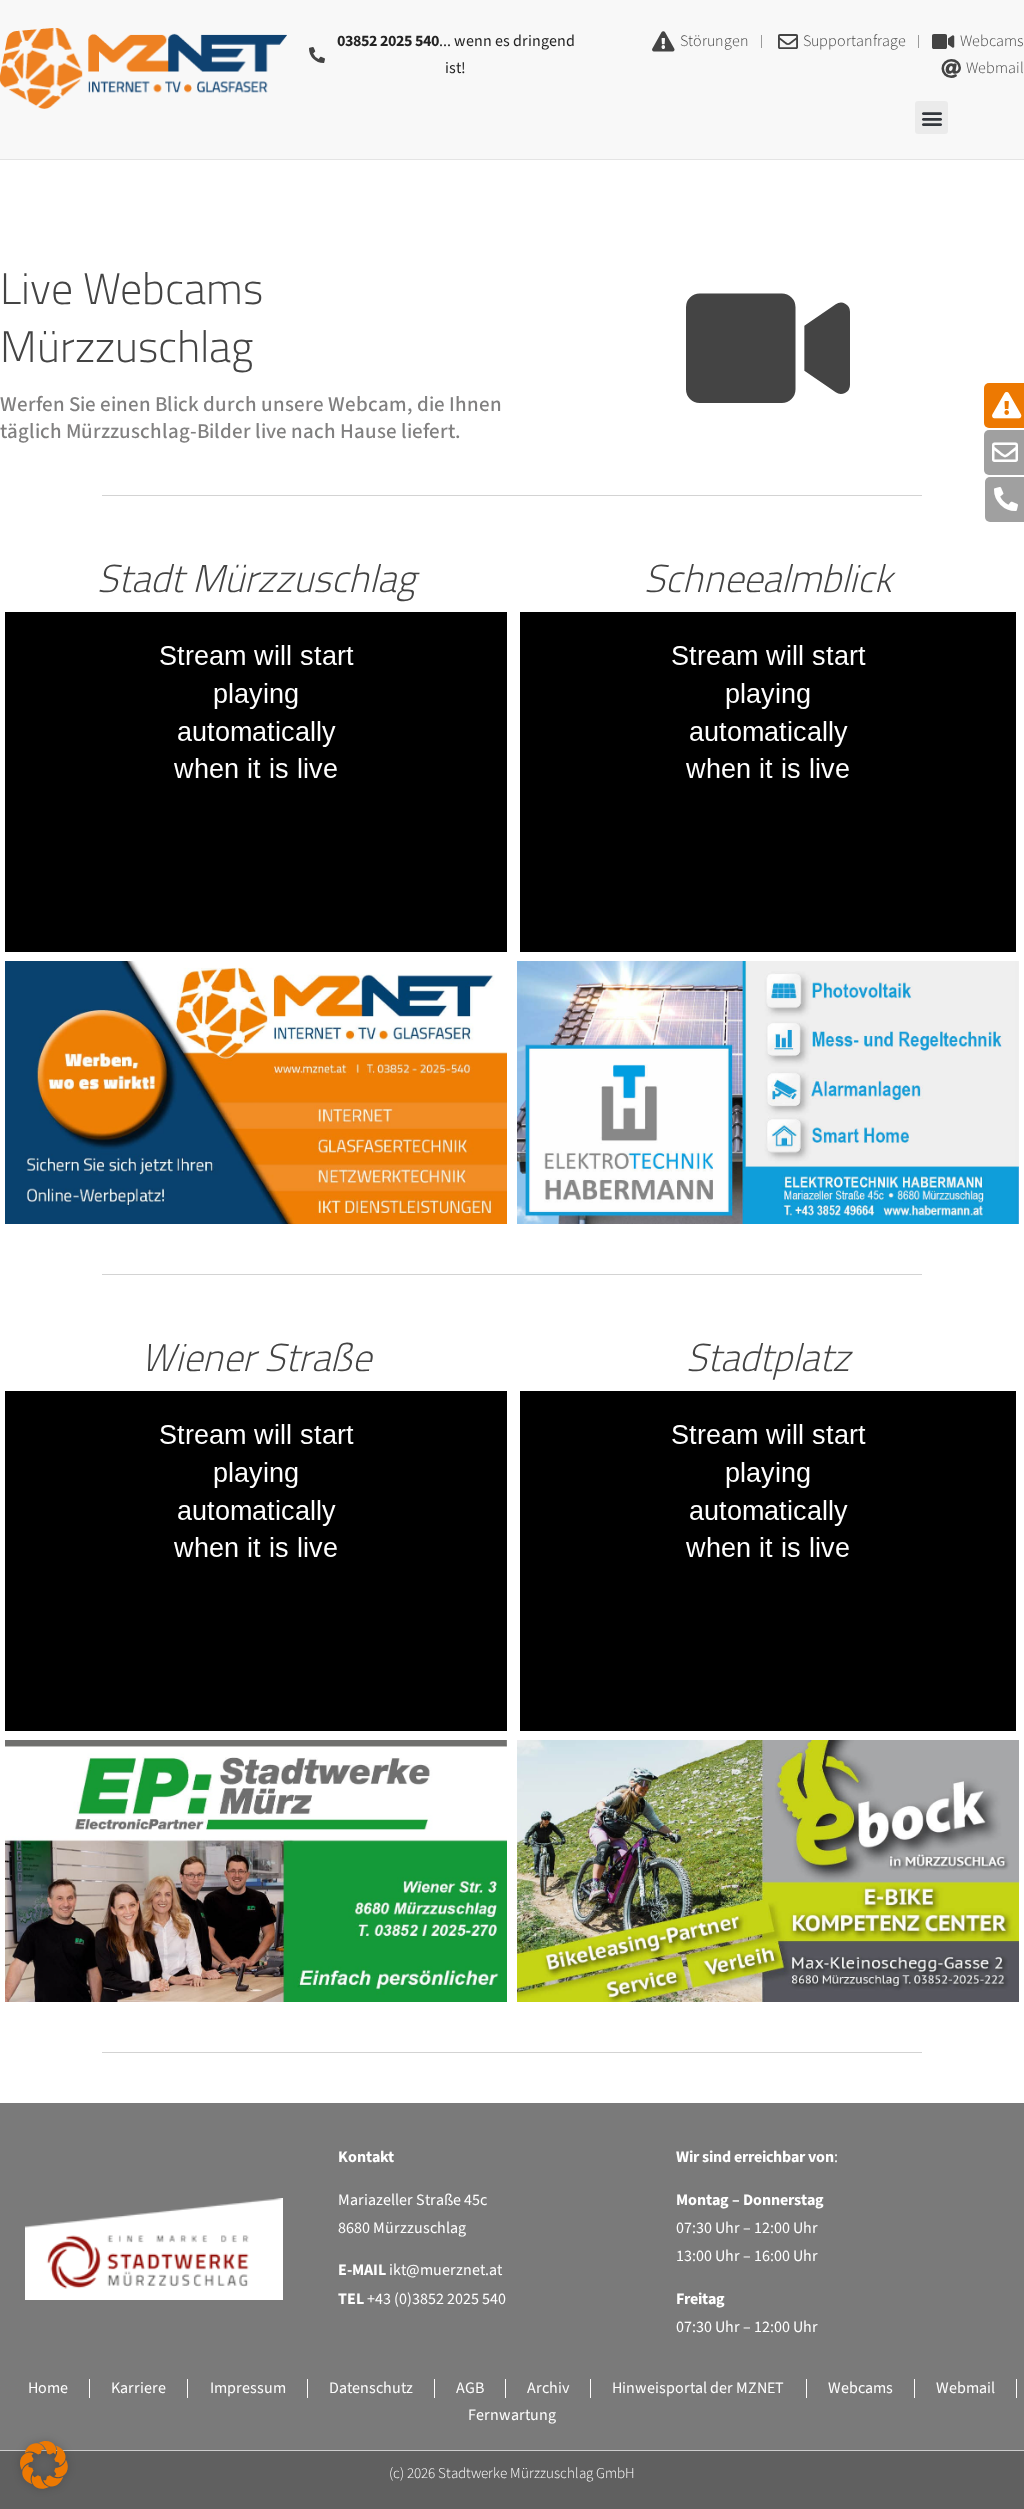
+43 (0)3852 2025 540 (436, 2299)
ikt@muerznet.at (445, 2270)
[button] (931, 117)
